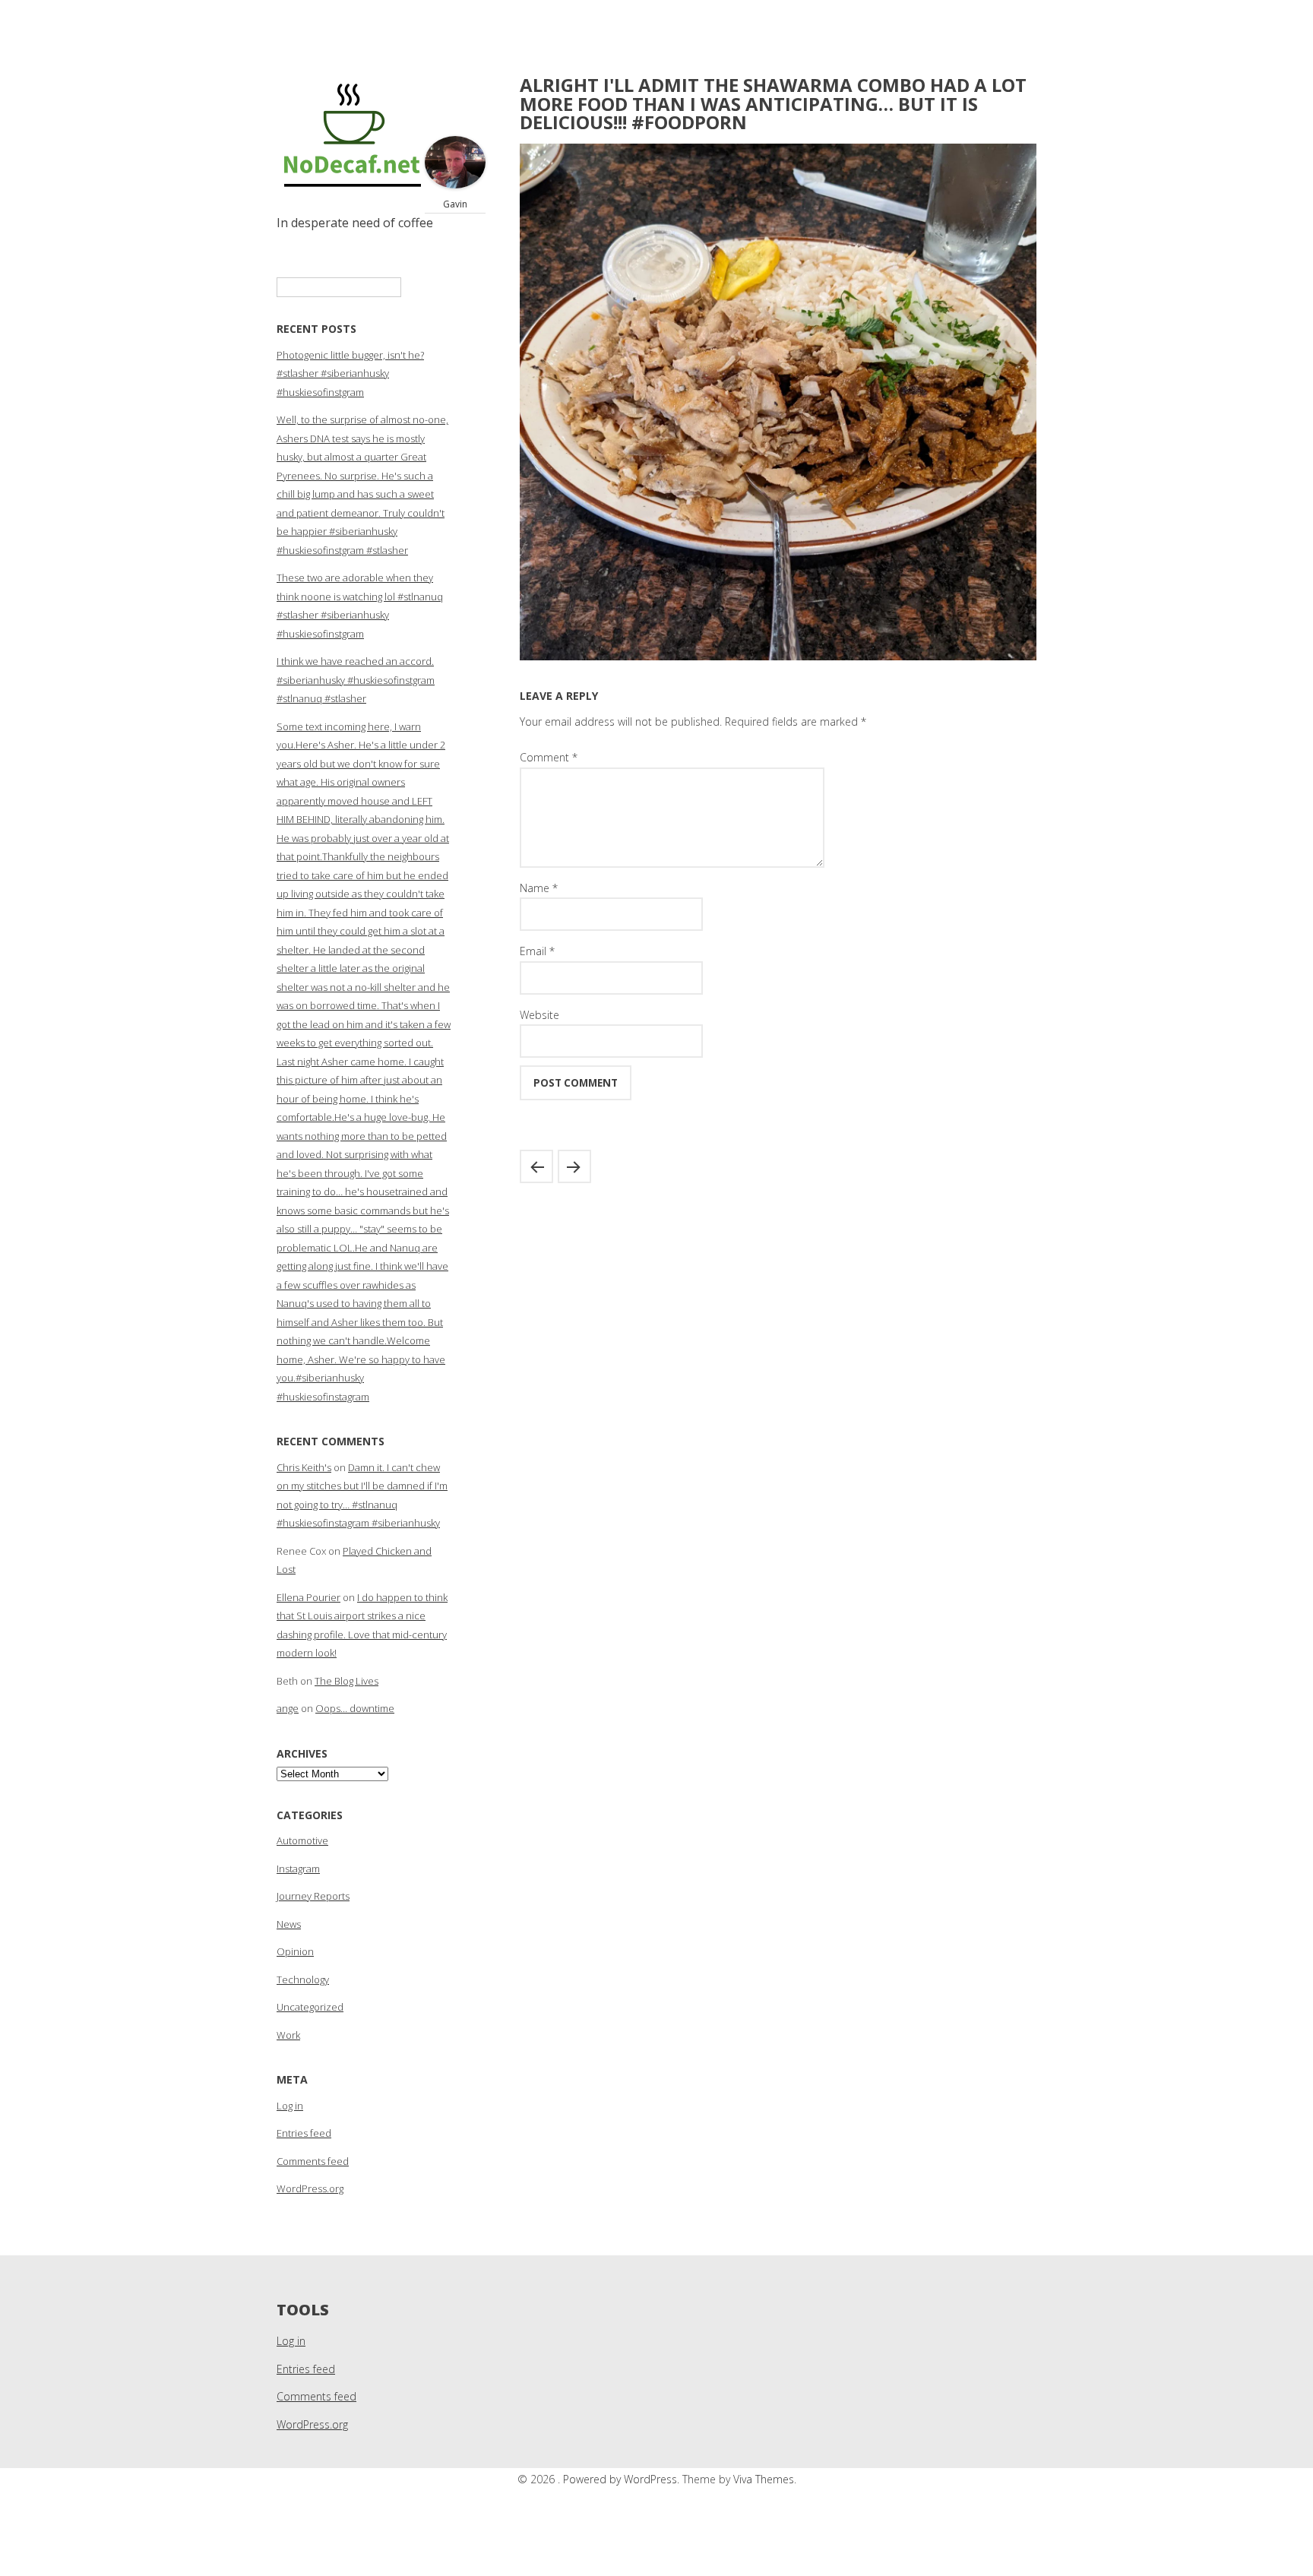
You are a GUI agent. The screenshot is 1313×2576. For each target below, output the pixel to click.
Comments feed (313, 2161)
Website (539, 1015)
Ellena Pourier (308, 1597)
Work (288, 2035)
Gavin (455, 204)
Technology (303, 1979)
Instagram (298, 1869)
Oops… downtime (355, 1708)
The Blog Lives (346, 1681)
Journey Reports (313, 1896)
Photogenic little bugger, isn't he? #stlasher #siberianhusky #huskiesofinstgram (350, 373)
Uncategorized (310, 2007)
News (289, 1924)
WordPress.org (310, 2188)
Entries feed (304, 2133)
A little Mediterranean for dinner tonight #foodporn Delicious (536, 1166)
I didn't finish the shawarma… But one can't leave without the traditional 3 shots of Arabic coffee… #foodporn (574, 1166)
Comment (549, 757)
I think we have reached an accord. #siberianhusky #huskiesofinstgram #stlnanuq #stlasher (356, 680)
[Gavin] (455, 184)
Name (539, 888)
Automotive (302, 1840)
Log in (290, 2106)
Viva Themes (764, 2479)
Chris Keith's (304, 1467)
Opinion (295, 1951)
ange (288, 1708)
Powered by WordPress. (623, 2479)
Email (537, 951)
